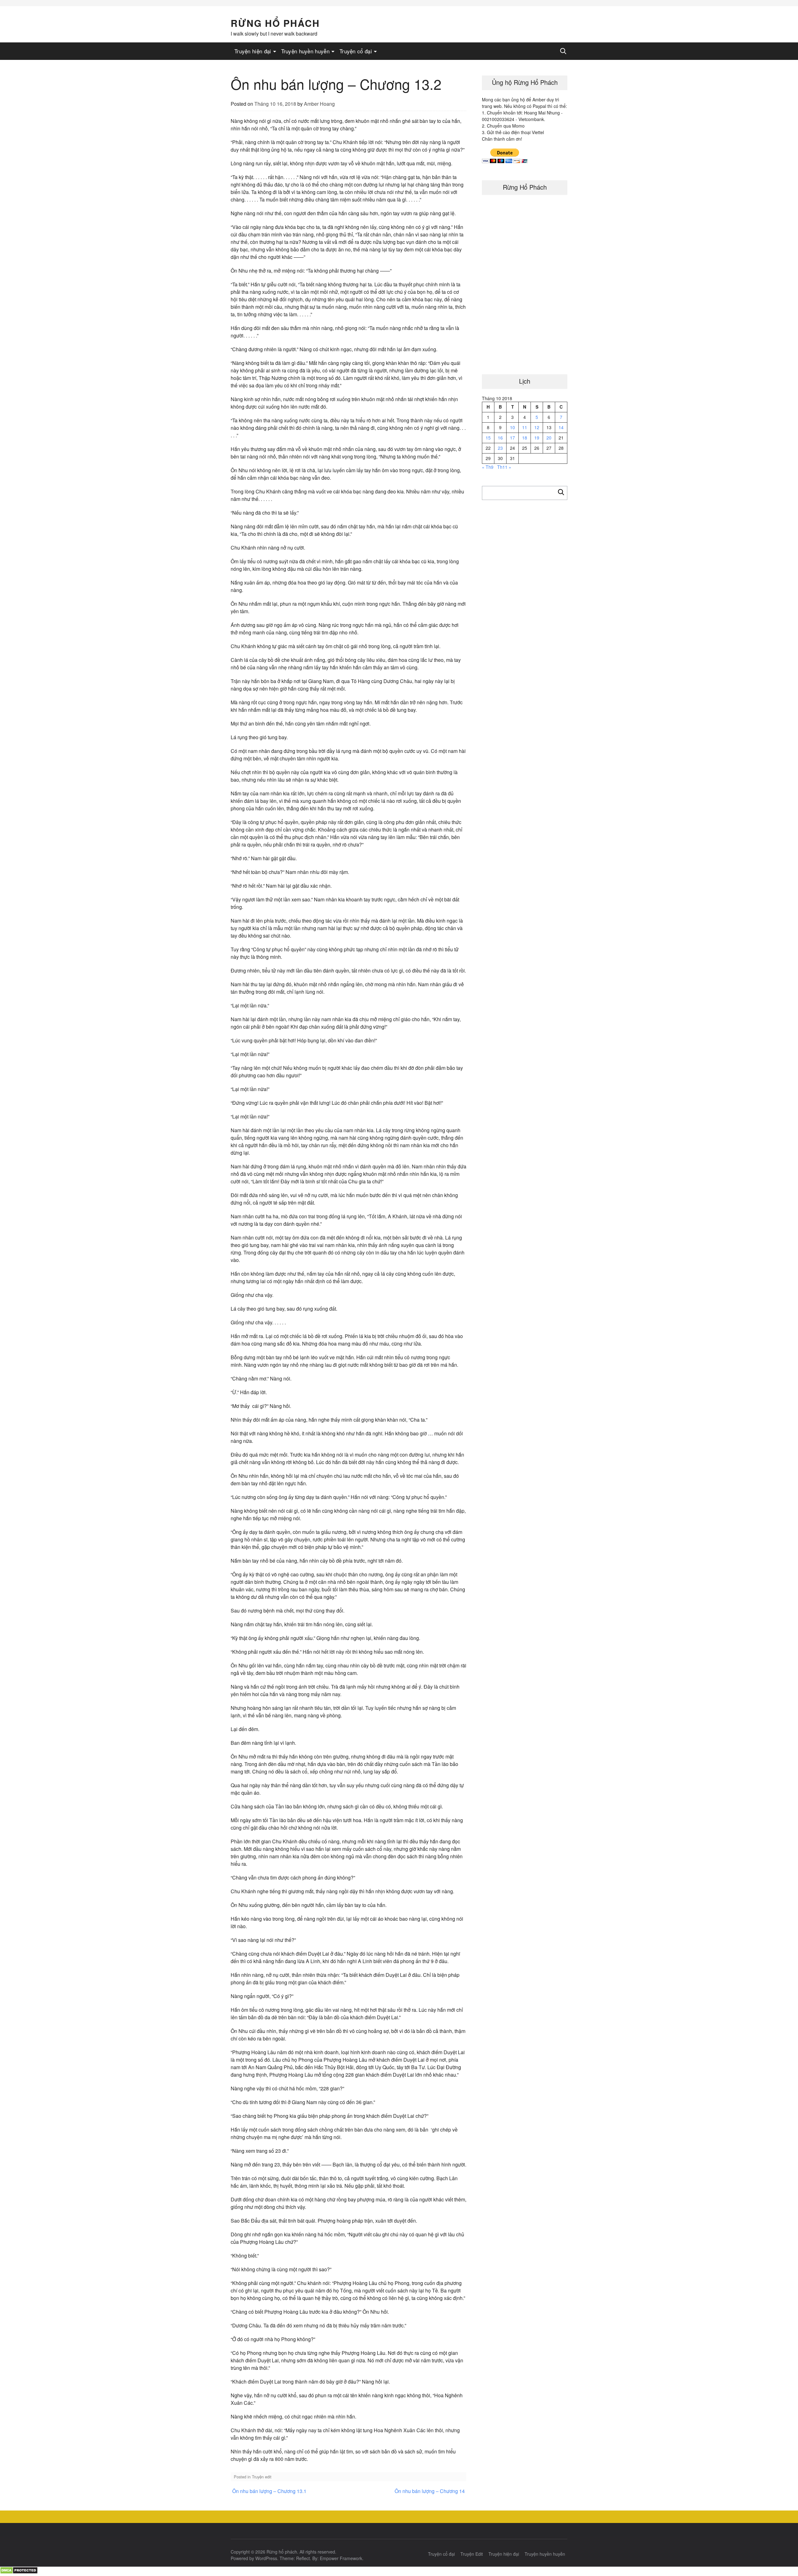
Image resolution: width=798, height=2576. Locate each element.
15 (488, 438)
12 (537, 427)
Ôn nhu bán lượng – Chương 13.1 (269, 2491)
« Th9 (488, 467)
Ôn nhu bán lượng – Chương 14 (430, 2491)
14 (561, 427)
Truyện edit (262, 2477)
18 (525, 438)
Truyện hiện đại (253, 51)
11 (525, 427)
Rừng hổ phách (275, 23)
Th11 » (504, 467)
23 (500, 448)
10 (512, 427)
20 (549, 438)
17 (512, 438)
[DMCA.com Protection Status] (19, 2572)
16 (500, 438)
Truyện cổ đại (356, 51)
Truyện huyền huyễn (305, 51)
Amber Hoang (319, 104)
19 (537, 438)
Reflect (303, 2558)
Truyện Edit (472, 2554)
